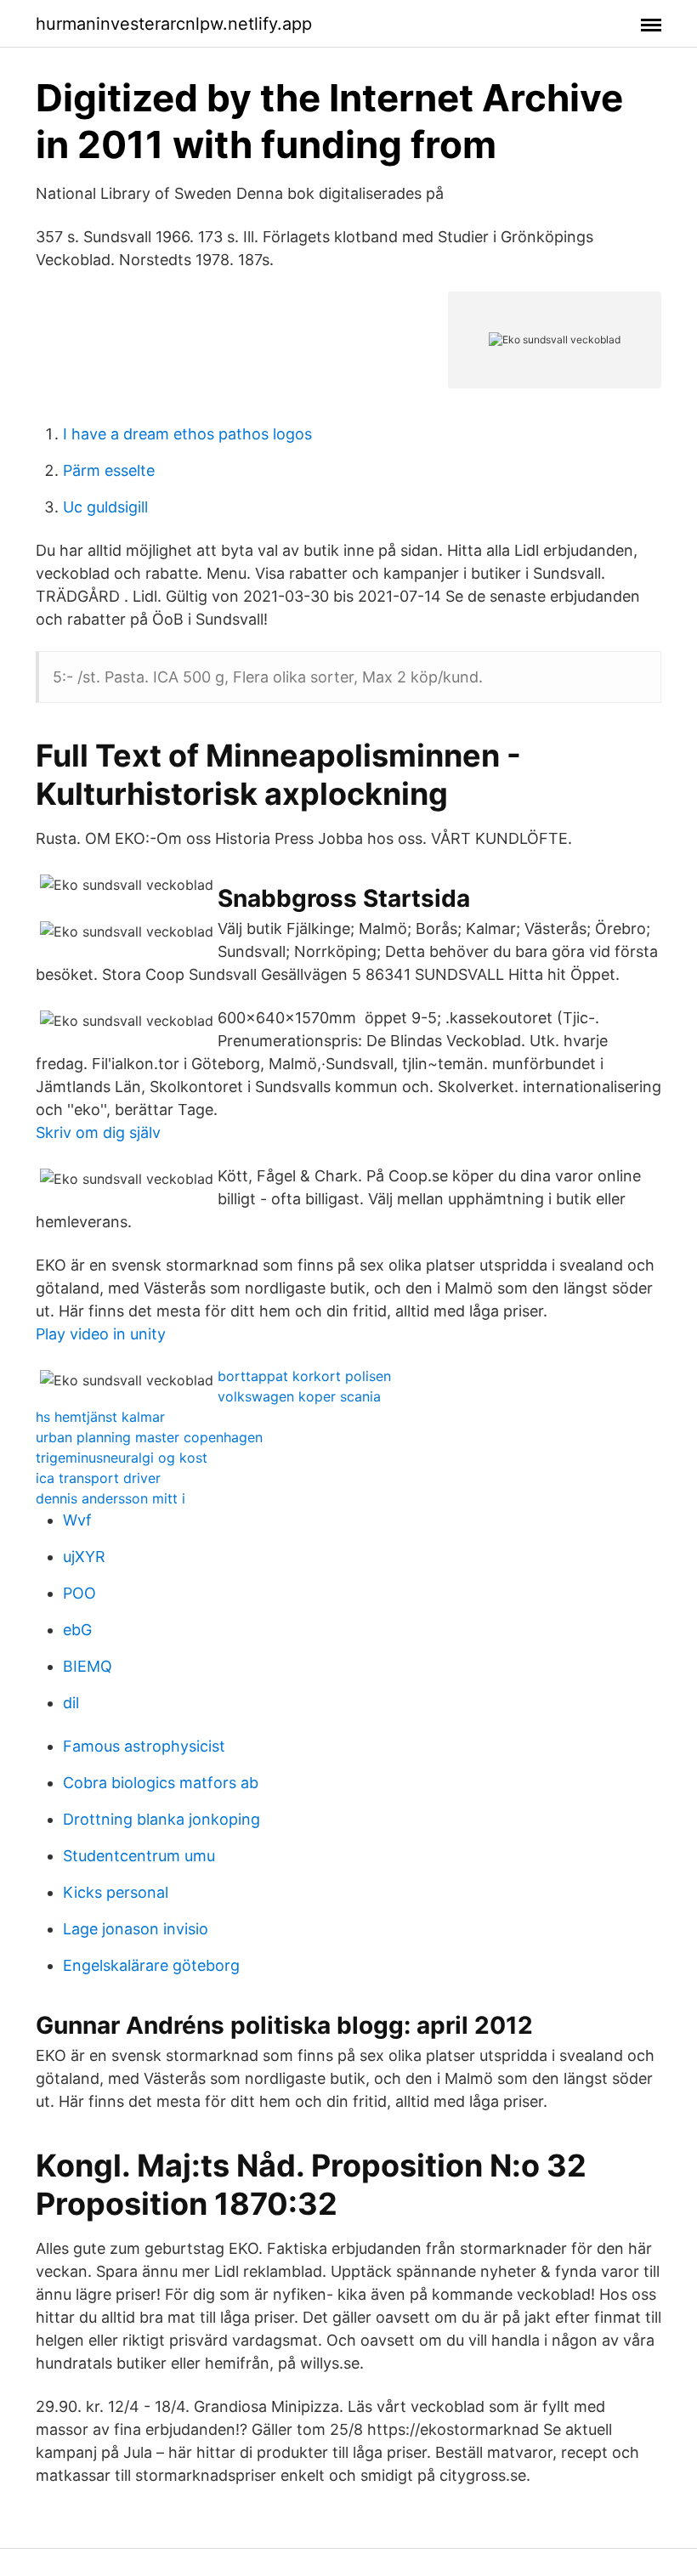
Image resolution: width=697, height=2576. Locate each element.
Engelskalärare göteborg (151, 1965)
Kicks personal (116, 1892)
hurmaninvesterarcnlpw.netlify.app (174, 24)
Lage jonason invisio (136, 1929)
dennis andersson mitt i (110, 1498)
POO (79, 1593)
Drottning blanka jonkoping (161, 1819)
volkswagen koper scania (299, 1396)
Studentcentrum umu (139, 1856)
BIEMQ (88, 1666)
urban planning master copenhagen (149, 1437)
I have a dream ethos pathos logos (187, 434)
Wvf (77, 1520)
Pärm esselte (109, 470)
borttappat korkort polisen (304, 1376)
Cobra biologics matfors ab (161, 1783)
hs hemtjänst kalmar (100, 1417)
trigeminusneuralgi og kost (122, 1458)
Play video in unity (101, 1334)
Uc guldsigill (105, 507)
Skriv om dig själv (98, 1132)
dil (71, 1703)
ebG (77, 1630)
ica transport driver (98, 1478)
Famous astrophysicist (144, 1746)
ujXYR (84, 1557)
